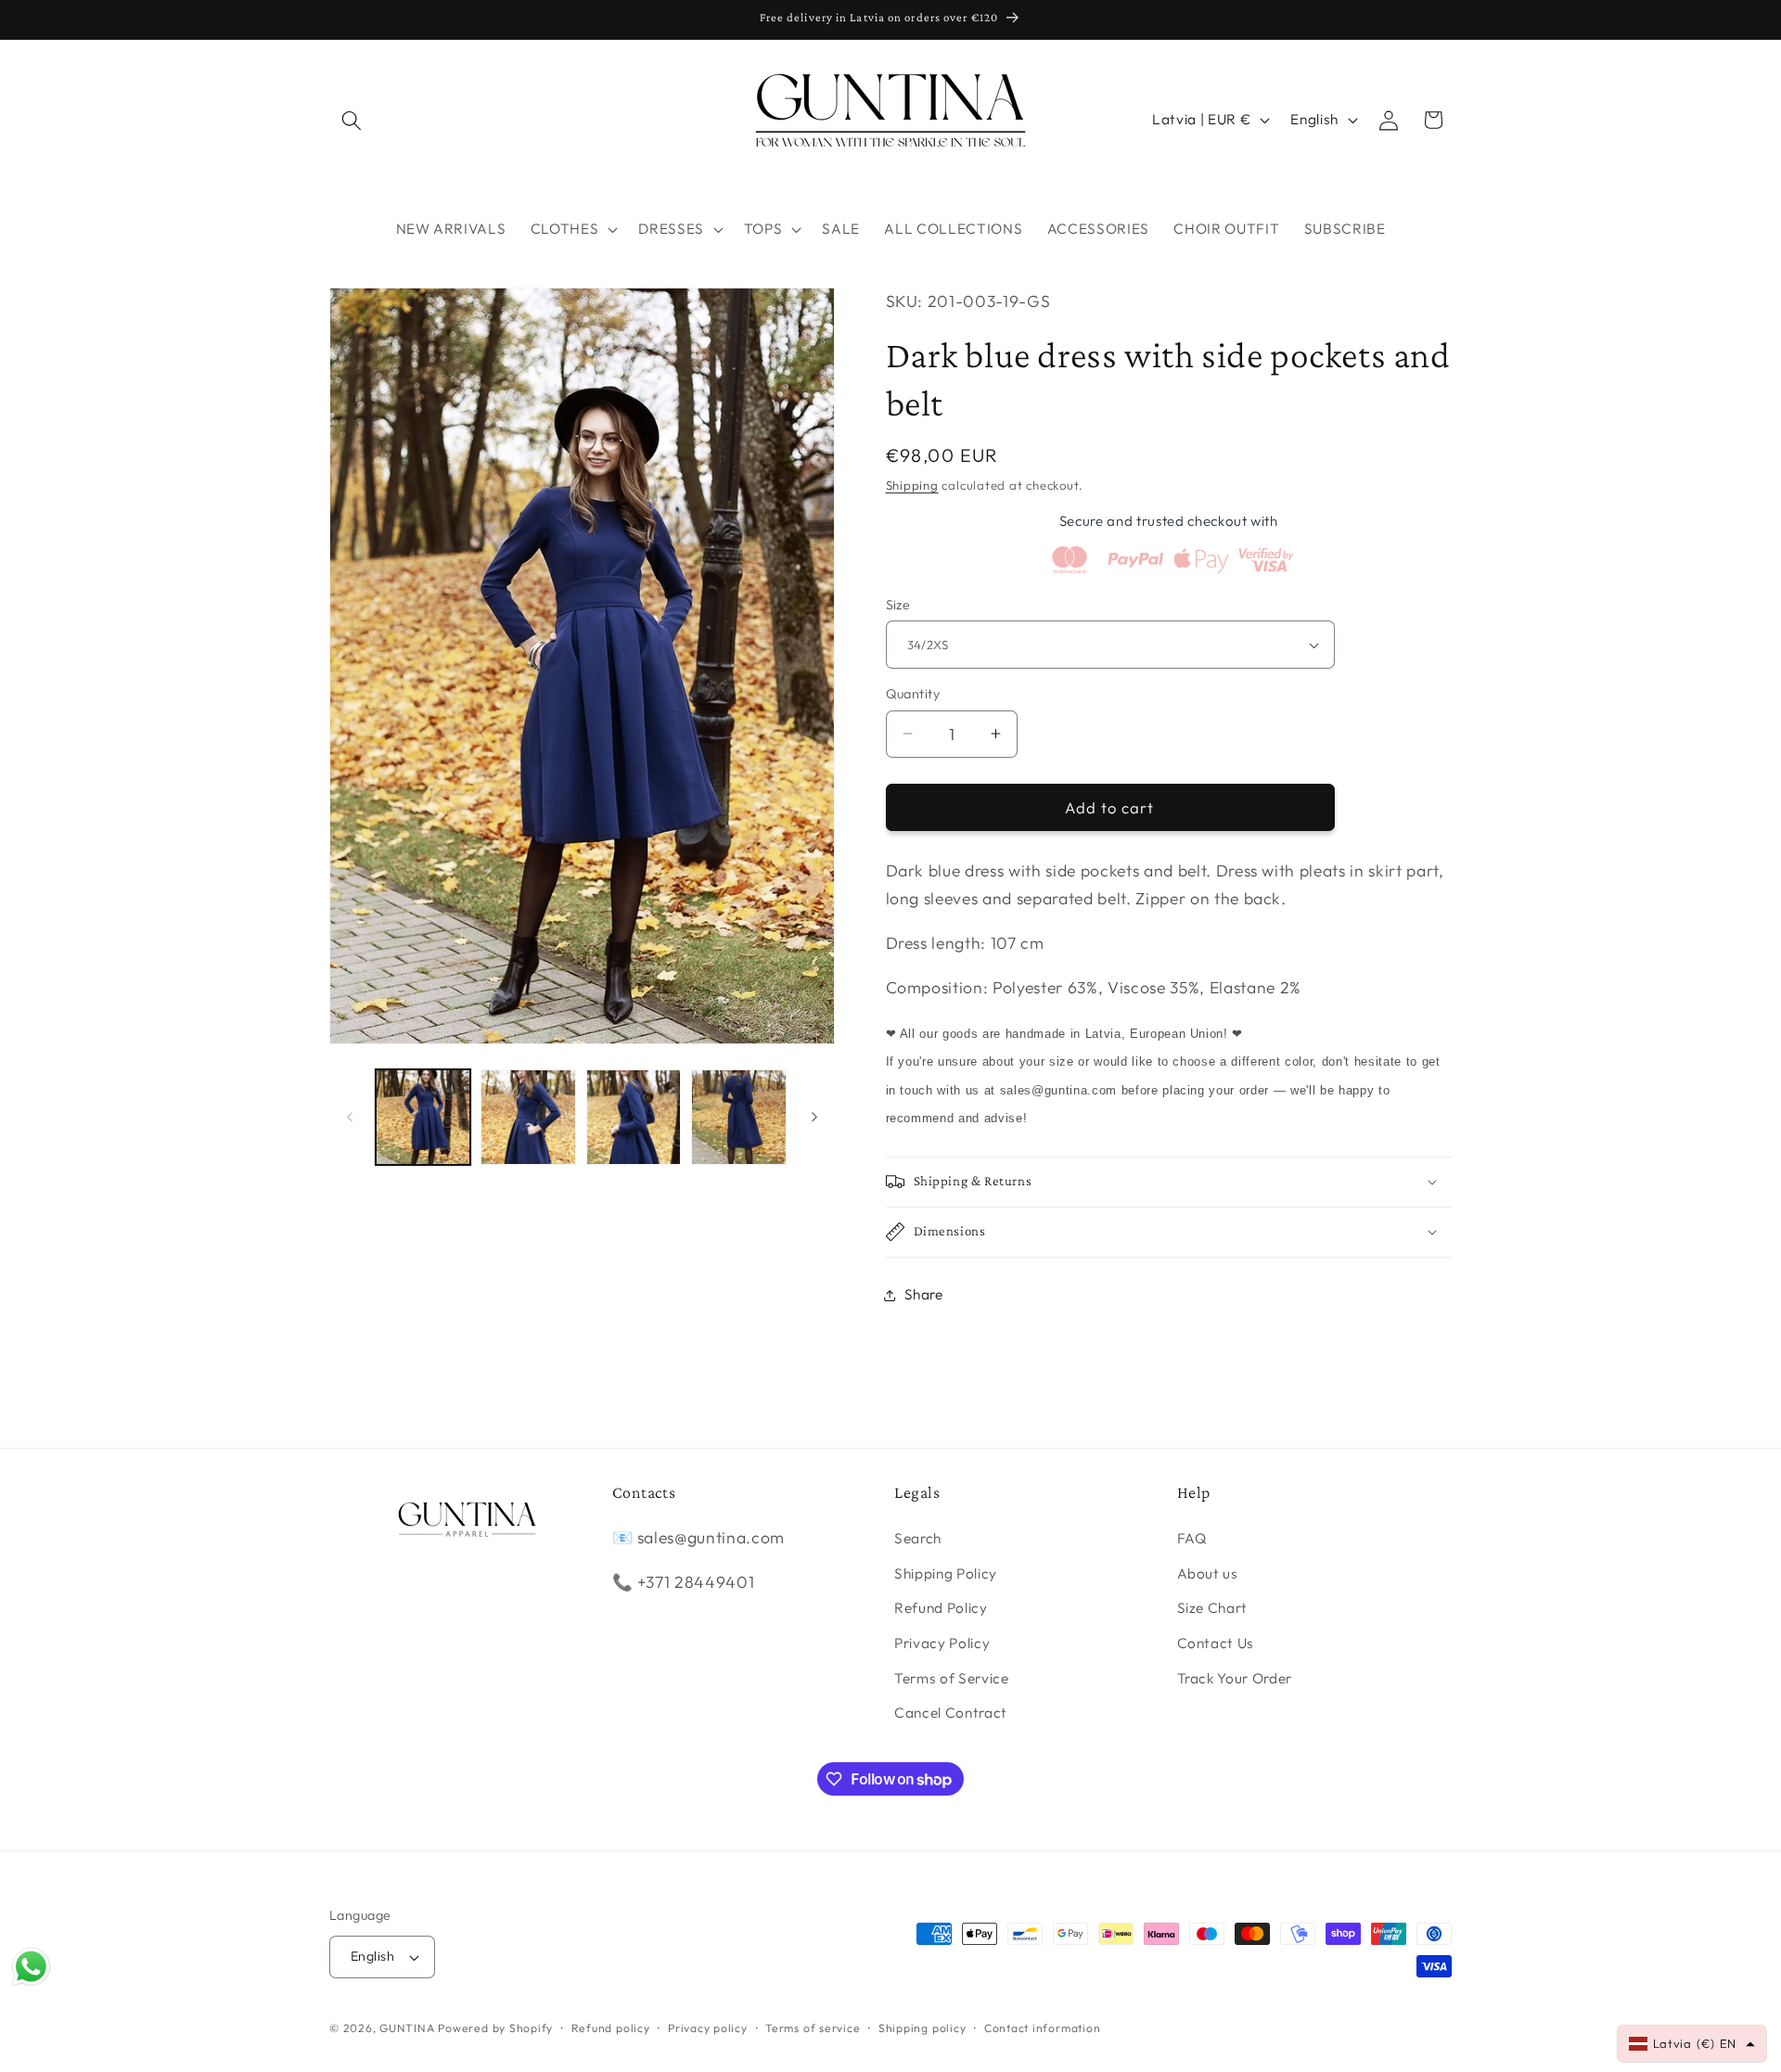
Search (918, 1539)
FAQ (1192, 1539)
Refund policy (611, 2028)
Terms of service (813, 2028)
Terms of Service (952, 1678)
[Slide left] (350, 1117)
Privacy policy (708, 2028)
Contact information (1043, 2028)
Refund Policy (941, 1609)
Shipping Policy (946, 1573)
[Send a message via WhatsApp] (31, 1967)
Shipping (912, 485)
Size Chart (1213, 1609)
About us (1208, 1573)
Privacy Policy (942, 1644)
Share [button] (924, 1294)
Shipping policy (923, 2028)
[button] (352, 120)
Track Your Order (1235, 1678)
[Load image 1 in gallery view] (423, 1117)
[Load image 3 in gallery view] (634, 1117)
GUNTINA (407, 2028)
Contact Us (1216, 1644)
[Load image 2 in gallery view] (528, 1117)
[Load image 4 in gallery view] (739, 1117)
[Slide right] (814, 1117)
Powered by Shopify (495, 2028)
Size (898, 605)
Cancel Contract (951, 1714)
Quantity (913, 694)
